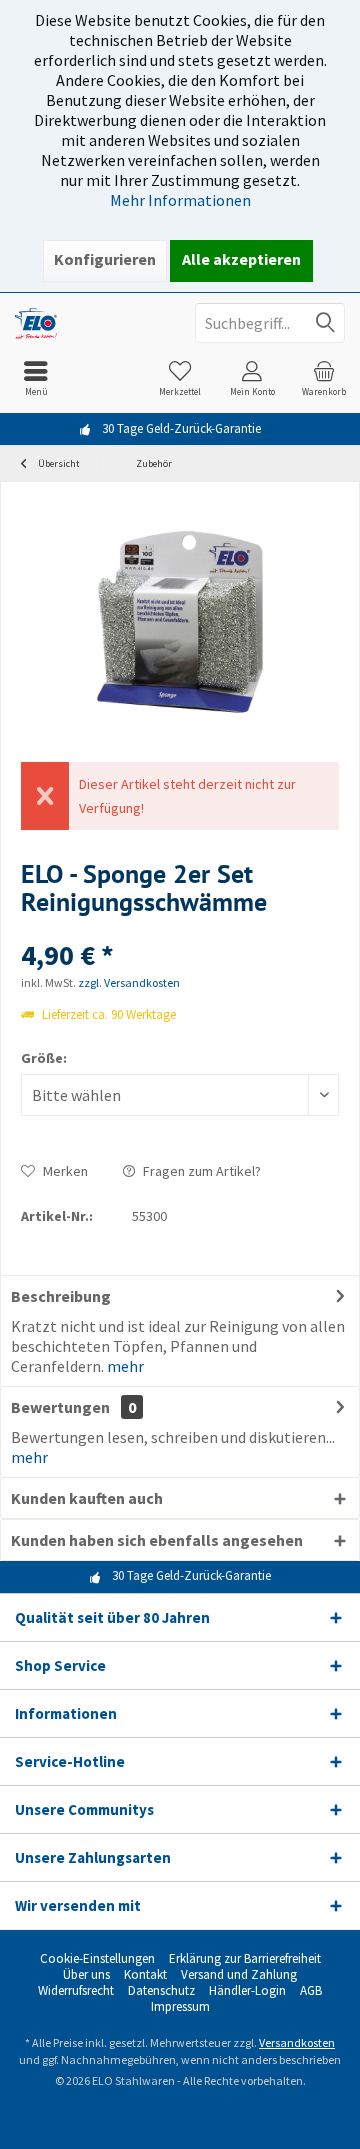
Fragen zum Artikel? (200, 1171)
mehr (125, 1366)
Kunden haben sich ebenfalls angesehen (157, 1540)
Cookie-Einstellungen (97, 1959)
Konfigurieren (105, 259)
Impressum (180, 2007)
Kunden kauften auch (87, 1498)
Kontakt (145, 1975)
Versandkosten (297, 2042)
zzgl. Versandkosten (129, 982)
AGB (311, 1991)
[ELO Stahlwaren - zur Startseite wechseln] (90, 323)
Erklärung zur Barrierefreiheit (245, 1959)
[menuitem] (36, 378)
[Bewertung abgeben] (180, 928)
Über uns (86, 1975)
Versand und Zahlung (239, 1975)
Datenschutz (161, 1991)
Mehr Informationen (180, 200)
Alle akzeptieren (241, 259)
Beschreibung (61, 1296)
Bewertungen (60, 1407)
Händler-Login (247, 1991)
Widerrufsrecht (76, 1991)
